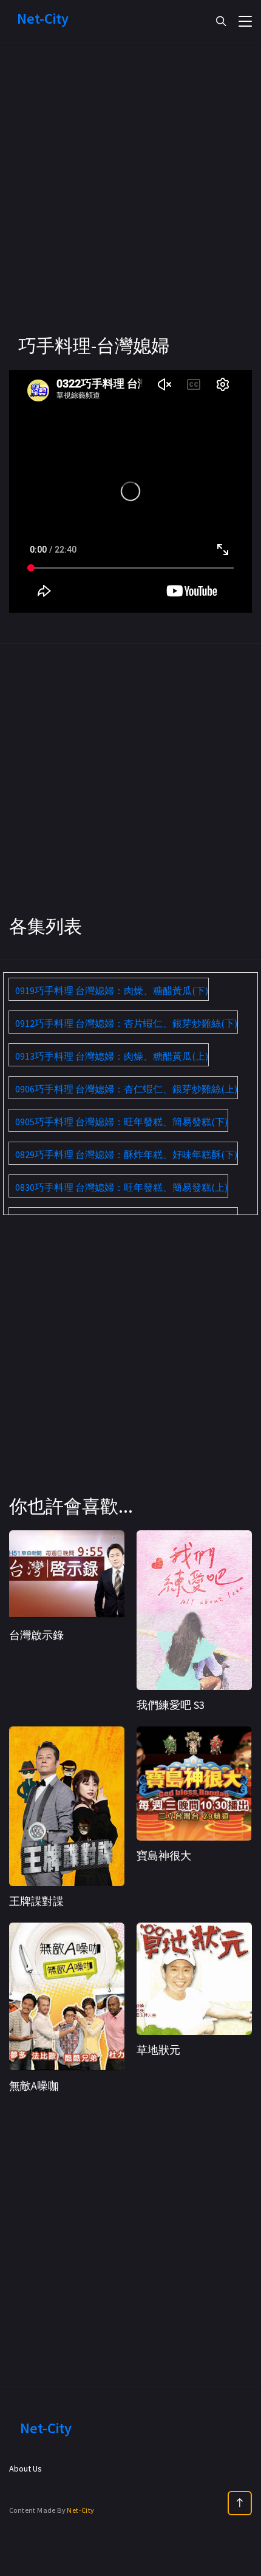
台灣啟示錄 (36, 1635)
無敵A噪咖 (34, 2086)
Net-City (80, 2510)
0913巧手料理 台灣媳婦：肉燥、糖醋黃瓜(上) (112, 1056)
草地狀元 (158, 2050)
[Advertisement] (130, 203)
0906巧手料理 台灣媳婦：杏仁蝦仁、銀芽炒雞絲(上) (126, 1089)
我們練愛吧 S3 (171, 1705)
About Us (25, 2469)
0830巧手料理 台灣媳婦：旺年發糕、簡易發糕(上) (121, 1187)
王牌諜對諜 (36, 1901)
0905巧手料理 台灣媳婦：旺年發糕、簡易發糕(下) (121, 1122)
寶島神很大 (164, 1855)
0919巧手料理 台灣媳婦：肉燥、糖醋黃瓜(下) (112, 990)
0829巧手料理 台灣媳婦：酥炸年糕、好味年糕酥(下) (126, 1154)
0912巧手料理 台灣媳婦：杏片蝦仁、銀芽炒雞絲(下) (126, 1023)
